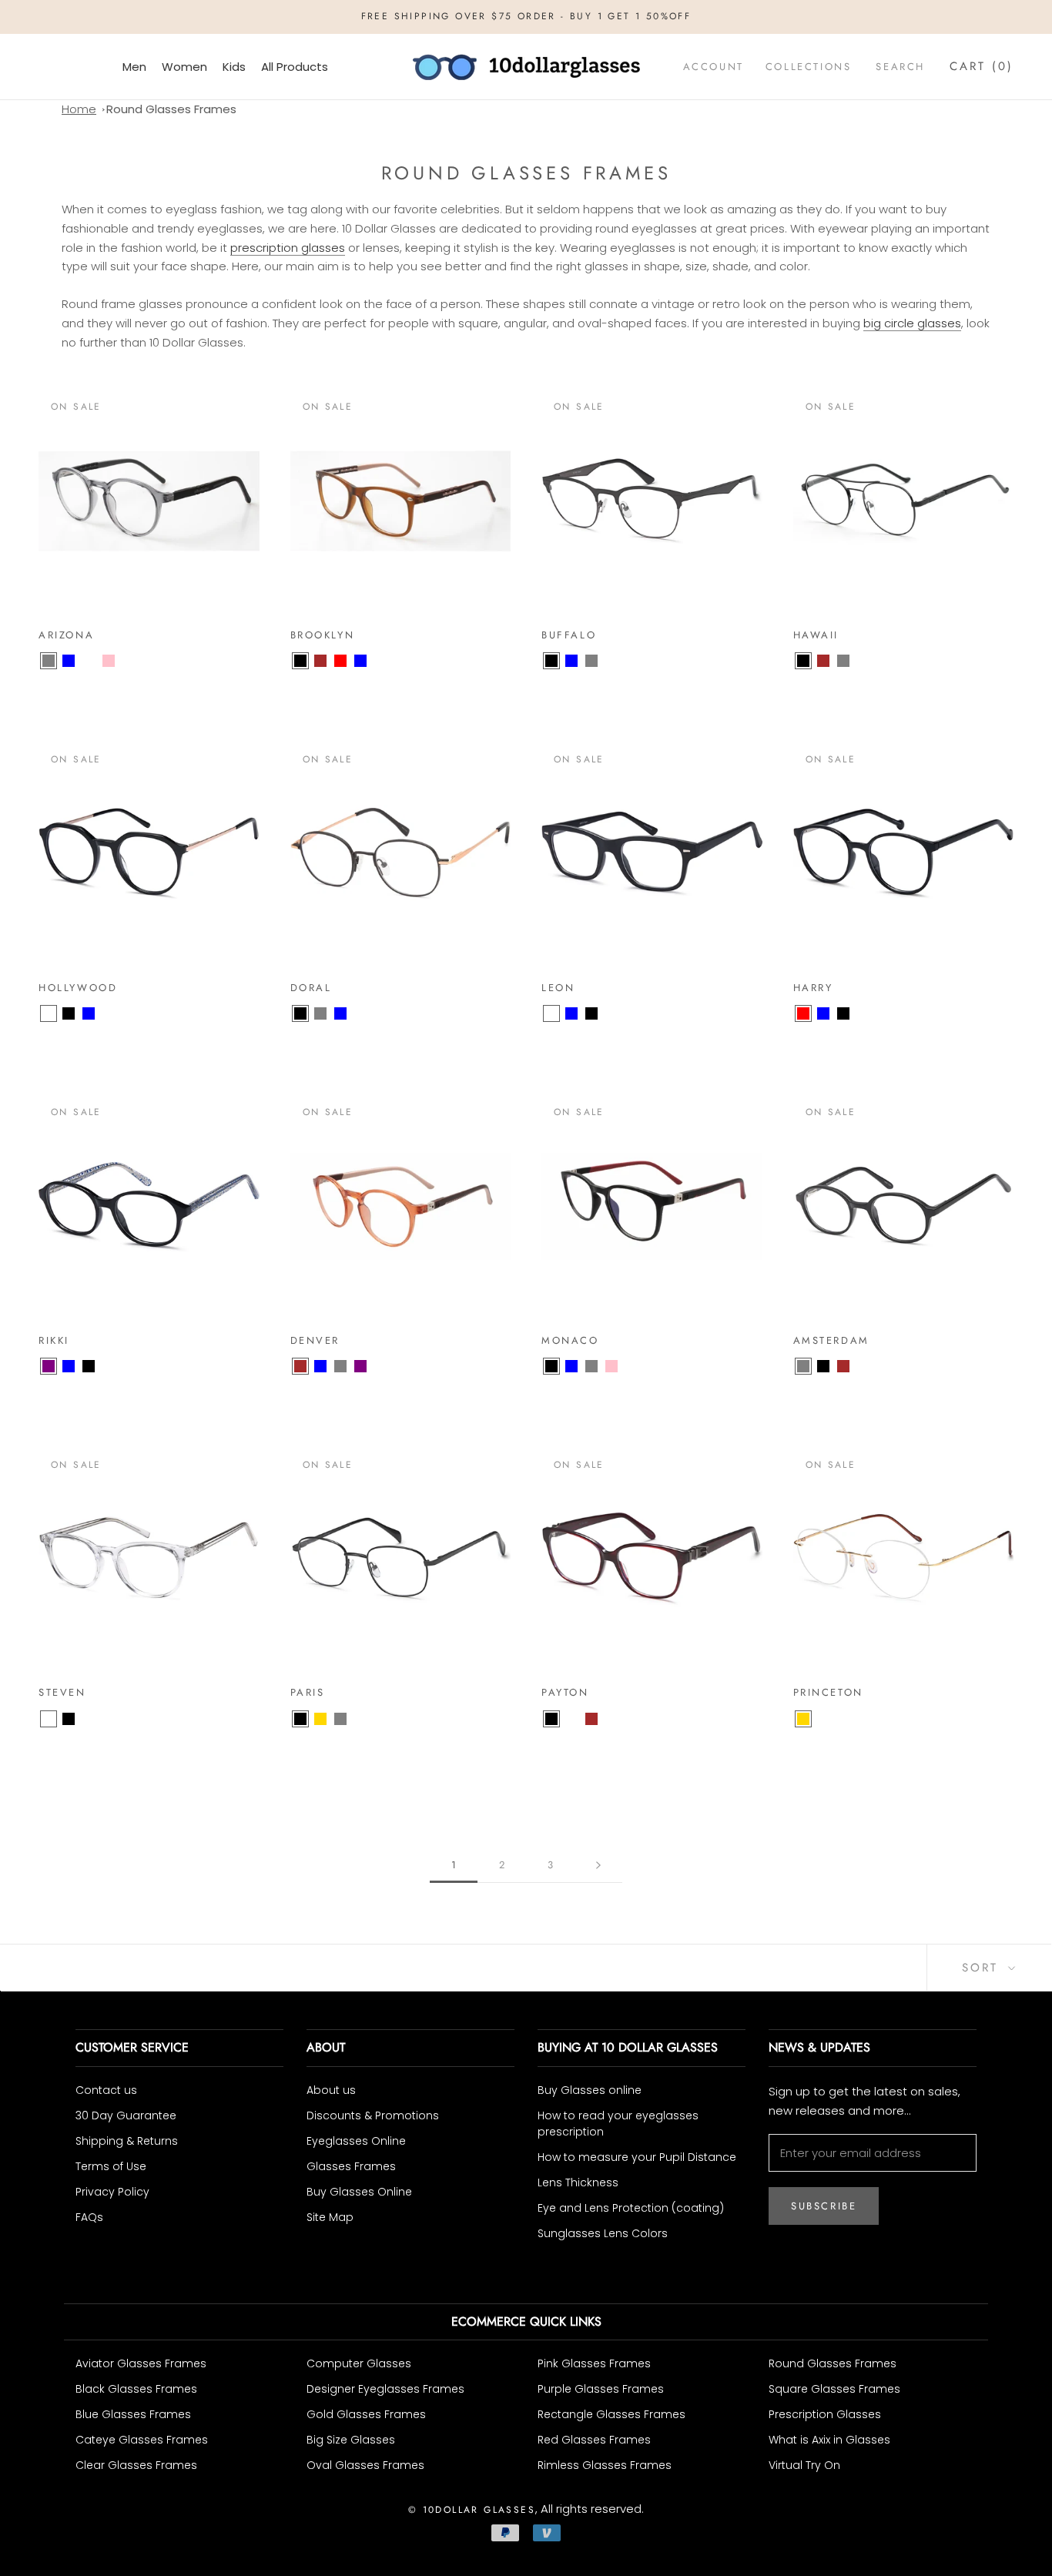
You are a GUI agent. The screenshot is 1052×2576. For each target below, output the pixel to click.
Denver (315, 1340)
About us (331, 2090)
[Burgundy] (89, 1719)
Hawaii (816, 635)
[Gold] (320, 1719)
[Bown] (89, 661)
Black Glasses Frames (136, 2389)
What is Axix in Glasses (829, 2440)
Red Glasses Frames (594, 2440)
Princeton (828, 1692)
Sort (983, 1968)
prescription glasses (288, 248)
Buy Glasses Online (359, 2192)
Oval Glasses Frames (365, 2465)
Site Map (330, 2217)
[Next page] (598, 1865)
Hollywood (78, 988)
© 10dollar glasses (472, 2510)
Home (79, 109)
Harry (813, 988)
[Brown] (320, 661)
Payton (565, 1692)
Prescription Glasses (825, 2414)
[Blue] (69, 661)
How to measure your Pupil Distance (637, 2157)
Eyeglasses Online (356, 2141)
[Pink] (109, 661)
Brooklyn (323, 635)
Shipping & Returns (127, 2141)
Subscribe (824, 2206)
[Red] (340, 661)
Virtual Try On (804, 2465)
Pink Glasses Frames (594, 2363)
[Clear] (49, 1013)
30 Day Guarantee (126, 2115)
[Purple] (49, 1366)
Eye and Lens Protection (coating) (631, 2208)
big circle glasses (912, 323)
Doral (311, 988)
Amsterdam (831, 1340)
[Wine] (571, 1719)
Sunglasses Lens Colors (603, 2233)
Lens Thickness (578, 2182)
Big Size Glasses (351, 2440)
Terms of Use (111, 2166)
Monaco (570, 1340)
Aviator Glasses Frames (141, 2363)
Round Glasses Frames (171, 109)
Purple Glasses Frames (601, 2389)
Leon (558, 988)
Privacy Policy (112, 2192)
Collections (809, 67)
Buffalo (569, 635)
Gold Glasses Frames (366, 2414)
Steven (62, 1692)
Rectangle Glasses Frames (611, 2414)
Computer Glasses (359, 2363)
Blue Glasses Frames (133, 2414)
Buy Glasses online (590, 2090)
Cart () (982, 66)
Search (900, 67)
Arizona (66, 635)
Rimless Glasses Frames (605, 2465)
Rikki (54, 1340)
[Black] (300, 661)
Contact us (106, 2090)
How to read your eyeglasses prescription (618, 2124)
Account (714, 67)
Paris (308, 1692)
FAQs (89, 2217)
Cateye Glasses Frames (142, 2440)
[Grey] (49, 661)
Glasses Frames (351, 2166)
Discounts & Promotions (373, 2115)
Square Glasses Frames (834, 2389)
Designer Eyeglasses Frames (385, 2389)
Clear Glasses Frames (136, 2465)
